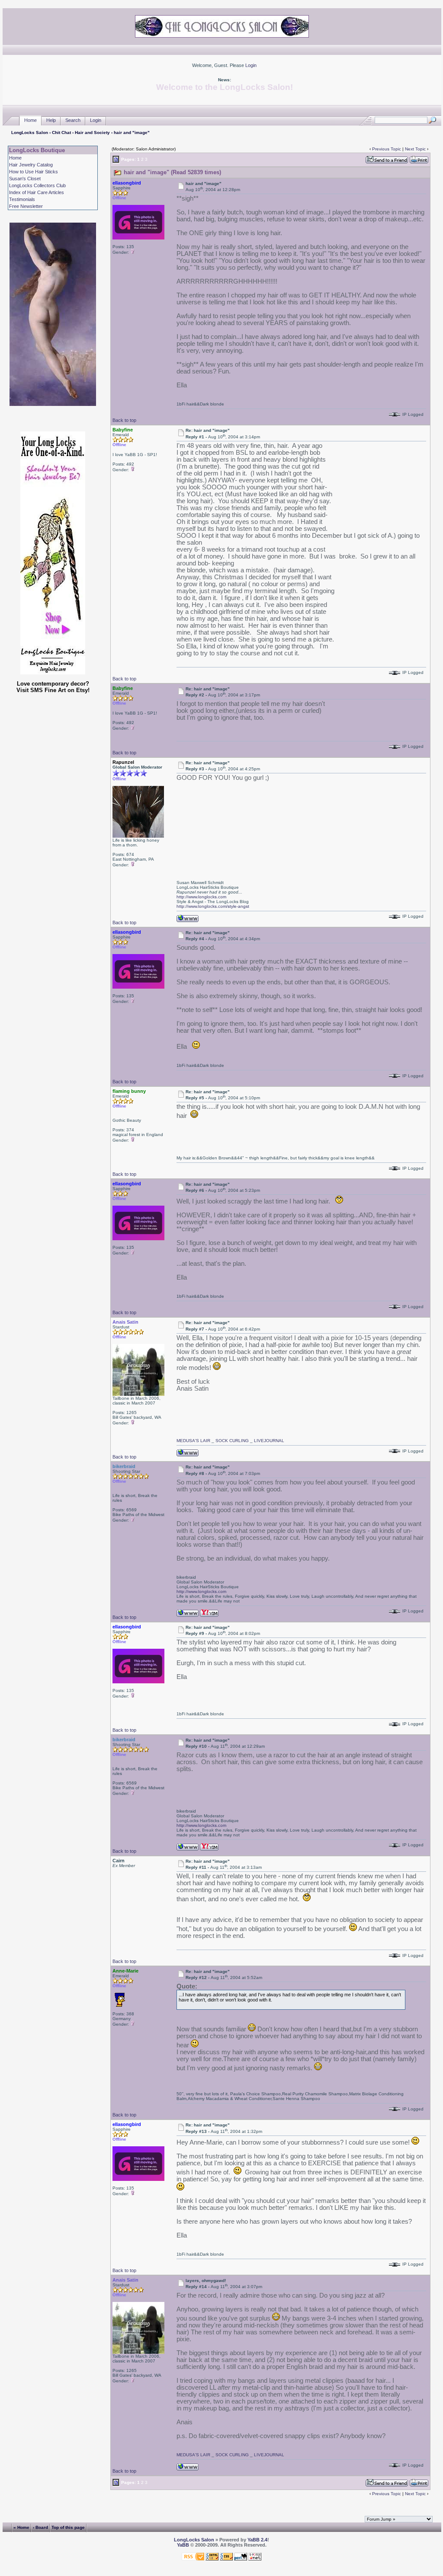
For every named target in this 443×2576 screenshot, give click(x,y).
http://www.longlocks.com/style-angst (213, 906)
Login (251, 65)
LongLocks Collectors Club (37, 185)
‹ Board (40, 2527)
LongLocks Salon (30, 132)
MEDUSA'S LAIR (193, 1441)
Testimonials (22, 199)
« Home (21, 2527)
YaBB (183, 2545)
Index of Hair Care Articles (37, 192)
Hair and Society (92, 132)
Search (73, 120)
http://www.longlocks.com (201, 897)
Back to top (124, 420)
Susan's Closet (25, 179)
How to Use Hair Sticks (34, 172)
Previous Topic (387, 149)
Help (51, 120)
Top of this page (68, 2527)
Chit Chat (61, 132)
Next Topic (415, 149)
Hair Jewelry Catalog (31, 165)
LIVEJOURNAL (269, 1441)
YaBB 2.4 (257, 2540)
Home (30, 120)
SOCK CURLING (232, 1441)
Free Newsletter (26, 206)
